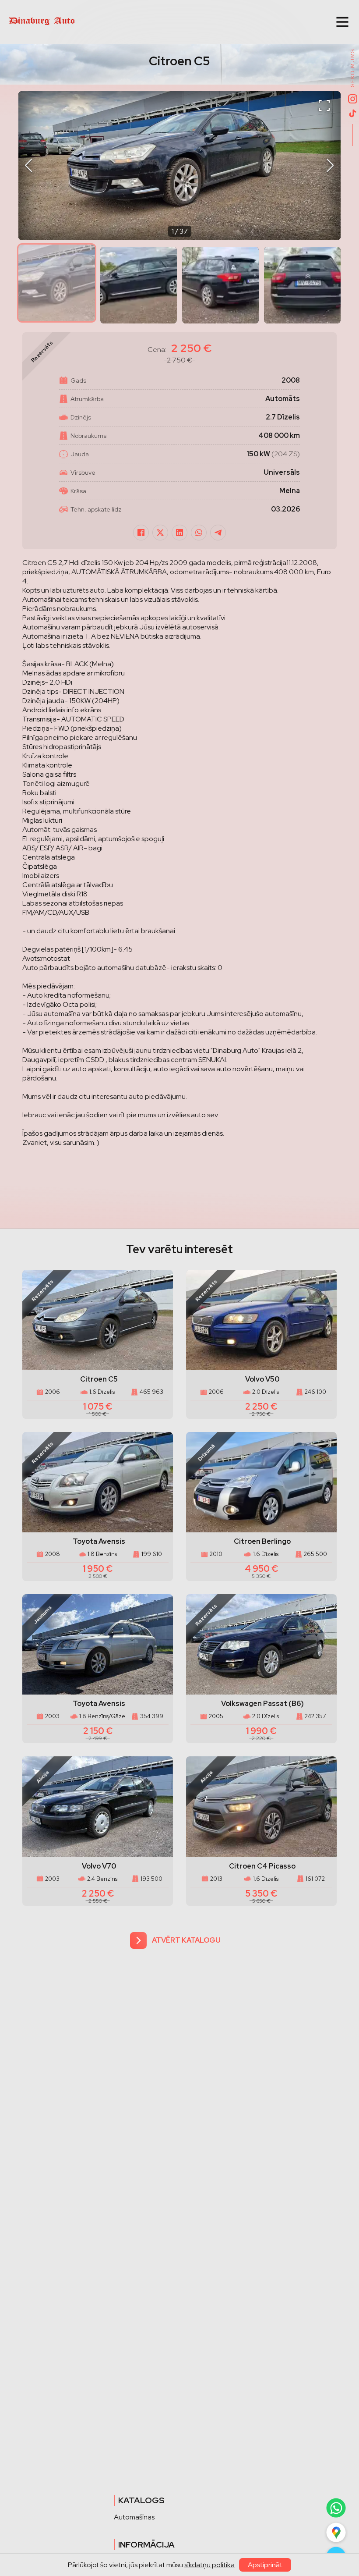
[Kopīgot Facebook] (141, 533)
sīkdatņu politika (209, 2565)
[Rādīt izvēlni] (342, 22)
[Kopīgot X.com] (160, 533)
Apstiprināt (265, 2565)
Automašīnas (134, 2517)
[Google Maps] (336, 2533)
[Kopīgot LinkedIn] (179, 533)
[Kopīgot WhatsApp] (199, 533)
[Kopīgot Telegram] (218, 533)
